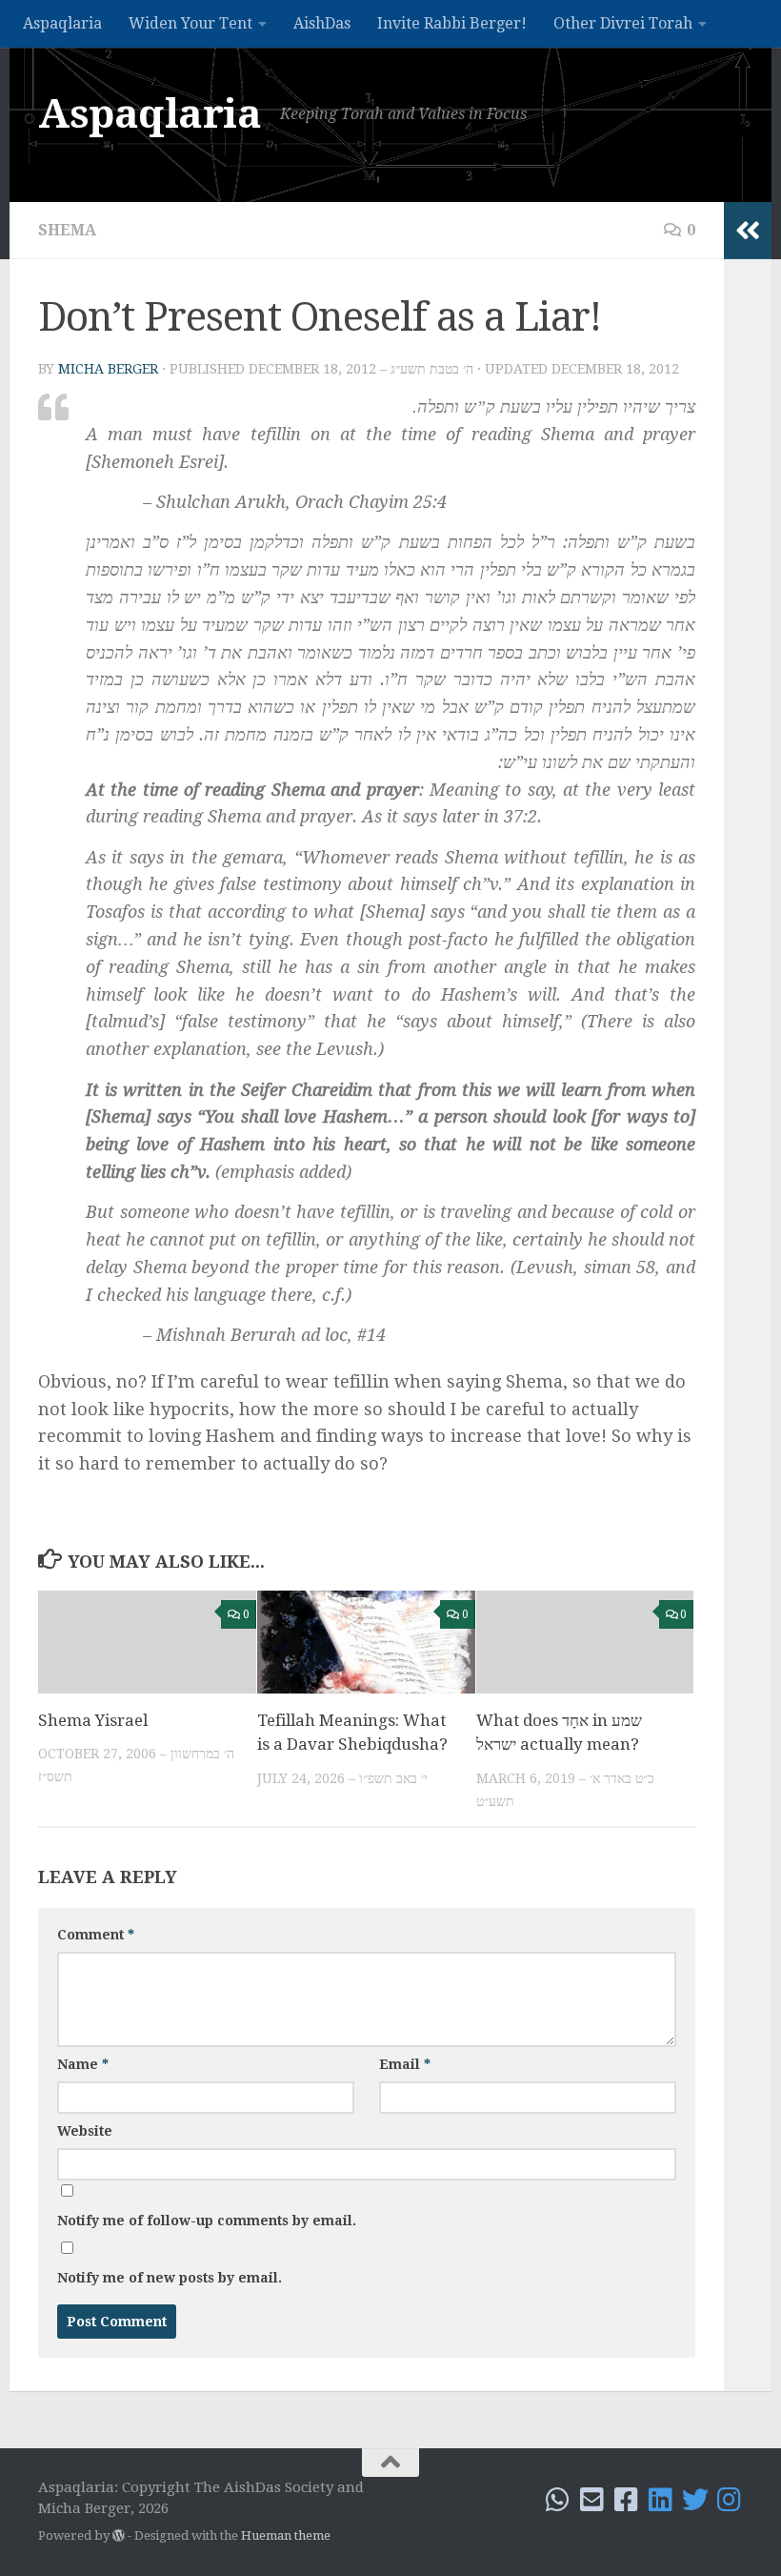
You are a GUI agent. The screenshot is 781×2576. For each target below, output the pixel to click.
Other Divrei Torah (623, 23)
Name (83, 2064)
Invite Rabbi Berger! (452, 23)
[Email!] (592, 2500)
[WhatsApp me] (558, 2500)
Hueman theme (286, 2535)
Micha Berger (108, 369)
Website (85, 2131)
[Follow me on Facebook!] (627, 2500)
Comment (96, 1935)
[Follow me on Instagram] (730, 2500)
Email (405, 2064)
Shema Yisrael (93, 1720)
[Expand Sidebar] (748, 231)
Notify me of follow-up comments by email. (207, 2221)
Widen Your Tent (190, 23)
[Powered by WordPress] (119, 2535)
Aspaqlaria (62, 23)
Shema (67, 230)
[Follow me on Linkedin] (661, 2500)
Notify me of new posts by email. (170, 2278)
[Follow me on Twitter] (695, 2500)
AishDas (322, 23)
